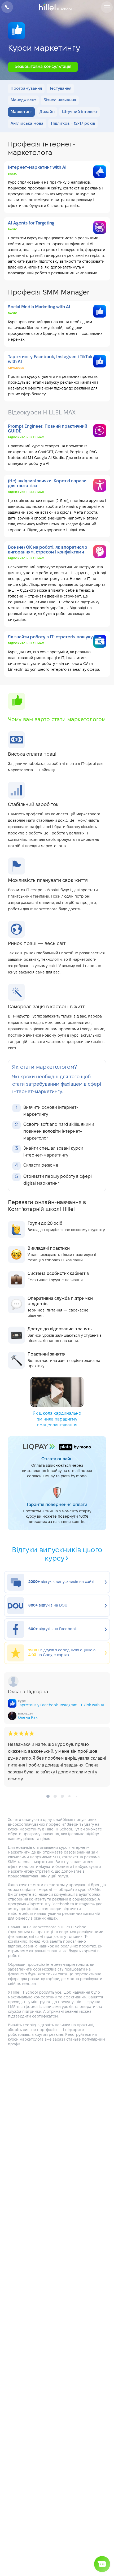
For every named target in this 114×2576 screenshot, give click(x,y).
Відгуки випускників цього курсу (57, 1555)
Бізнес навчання (60, 100)
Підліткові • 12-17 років (73, 124)
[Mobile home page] (57, 7)
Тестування (60, 89)
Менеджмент (23, 100)
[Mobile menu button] (107, 7)
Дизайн (47, 112)
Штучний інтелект (80, 112)
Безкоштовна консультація (43, 67)
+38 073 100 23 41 (7, 7)
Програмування (26, 89)
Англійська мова (27, 124)
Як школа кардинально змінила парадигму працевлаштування (57, 1419)
